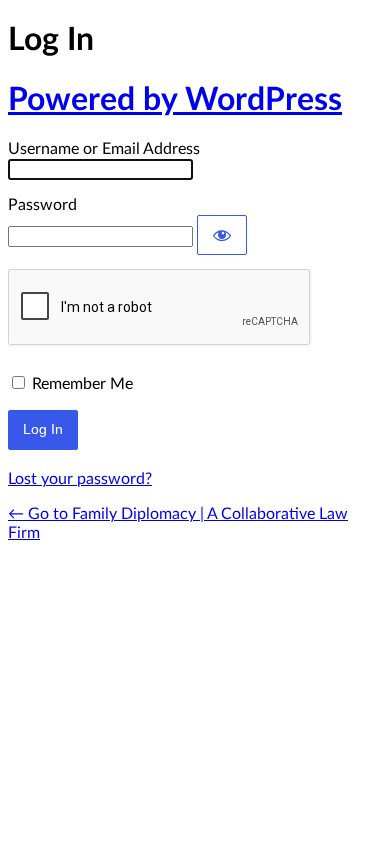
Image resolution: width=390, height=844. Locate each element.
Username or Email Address (104, 149)
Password (42, 205)
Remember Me (82, 384)
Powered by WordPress (175, 100)
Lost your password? (80, 479)
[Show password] (222, 235)
